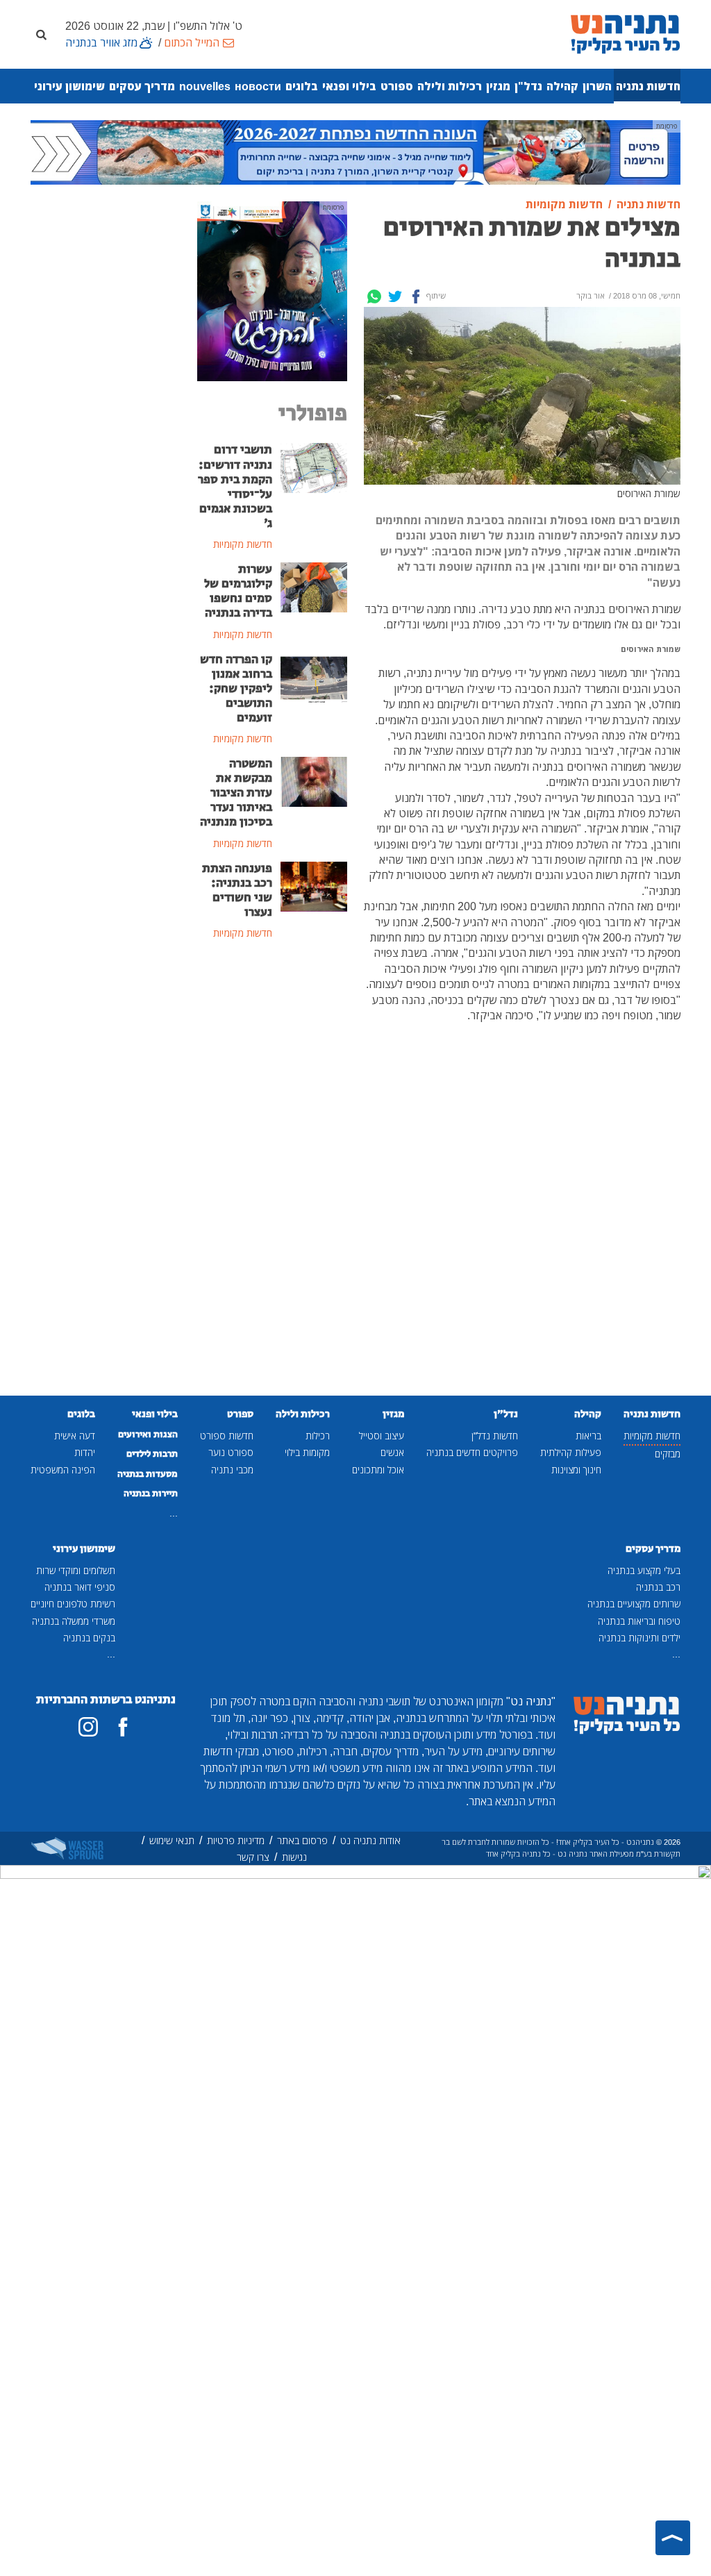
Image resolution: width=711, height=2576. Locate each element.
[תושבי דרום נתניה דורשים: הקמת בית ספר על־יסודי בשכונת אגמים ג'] (314, 467)
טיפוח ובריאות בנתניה (639, 1621)
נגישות (294, 1857)
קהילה (562, 86)
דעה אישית (75, 1436)
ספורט (397, 86)
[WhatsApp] (374, 296)
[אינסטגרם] (88, 1727)
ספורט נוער (231, 1452)
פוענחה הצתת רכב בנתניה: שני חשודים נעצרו (237, 890)
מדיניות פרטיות (236, 1840)
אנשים (392, 1452)
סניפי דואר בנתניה (80, 1587)
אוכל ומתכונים (378, 1470)
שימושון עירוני (69, 86)
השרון (597, 86)
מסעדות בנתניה (148, 1474)
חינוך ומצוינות (576, 1470)
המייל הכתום (192, 42)
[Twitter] (395, 296)
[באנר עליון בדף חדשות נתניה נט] (355, 151)
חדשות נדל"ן (495, 1436)
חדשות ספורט (227, 1436)
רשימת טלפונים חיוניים (73, 1604)
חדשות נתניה (648, 86)
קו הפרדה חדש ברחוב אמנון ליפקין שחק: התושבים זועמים (236, 689)
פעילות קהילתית (571, 1452)
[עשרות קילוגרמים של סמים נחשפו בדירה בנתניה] (314, 586)
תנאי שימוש (172, 1840)
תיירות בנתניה (151, 1494)
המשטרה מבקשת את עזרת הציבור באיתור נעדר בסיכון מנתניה (236, 793)
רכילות (318, 1436)
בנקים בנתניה (89, 1638)
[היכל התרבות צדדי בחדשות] (272, 290)
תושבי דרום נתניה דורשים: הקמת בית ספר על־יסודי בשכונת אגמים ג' (235, 487)
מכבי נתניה (232, 1470)
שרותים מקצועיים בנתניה (634, 1604)
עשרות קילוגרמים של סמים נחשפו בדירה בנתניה (238, 591)
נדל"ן (528, 86)
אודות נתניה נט (370, 1840)
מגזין (498, 86)
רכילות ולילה (450, 86)
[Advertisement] (272, 1178)
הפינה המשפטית (63, 1470)
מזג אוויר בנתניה (101, 42)
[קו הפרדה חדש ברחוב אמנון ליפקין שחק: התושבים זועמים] (314, 676)
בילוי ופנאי (349, 86)
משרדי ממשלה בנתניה (74, 1621)
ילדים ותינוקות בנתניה (639, 1638)
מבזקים (668, 1454)
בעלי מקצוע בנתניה (644, 1570)
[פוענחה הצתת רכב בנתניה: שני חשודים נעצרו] (314, 885)
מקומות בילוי (307, 1452)
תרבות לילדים (152, 1454)
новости (258, 86)
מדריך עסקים (142, 86)
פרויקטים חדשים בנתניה (472, 1452)
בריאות (588, 1436)
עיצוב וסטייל (382, 1436)
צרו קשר (253, 1857)
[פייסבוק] (123, 1727)
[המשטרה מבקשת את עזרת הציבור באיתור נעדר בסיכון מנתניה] (314, 780)
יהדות (85, 1452)
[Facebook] (416, 296)
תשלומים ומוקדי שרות (76, 1570)
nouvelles (205, 86)
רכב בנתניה (658, 1587)
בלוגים (302, 86)
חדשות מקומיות (652, 1436)
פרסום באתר (302, 1840)
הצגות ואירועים (148, 1435)
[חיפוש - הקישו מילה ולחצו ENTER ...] (41, 34)
